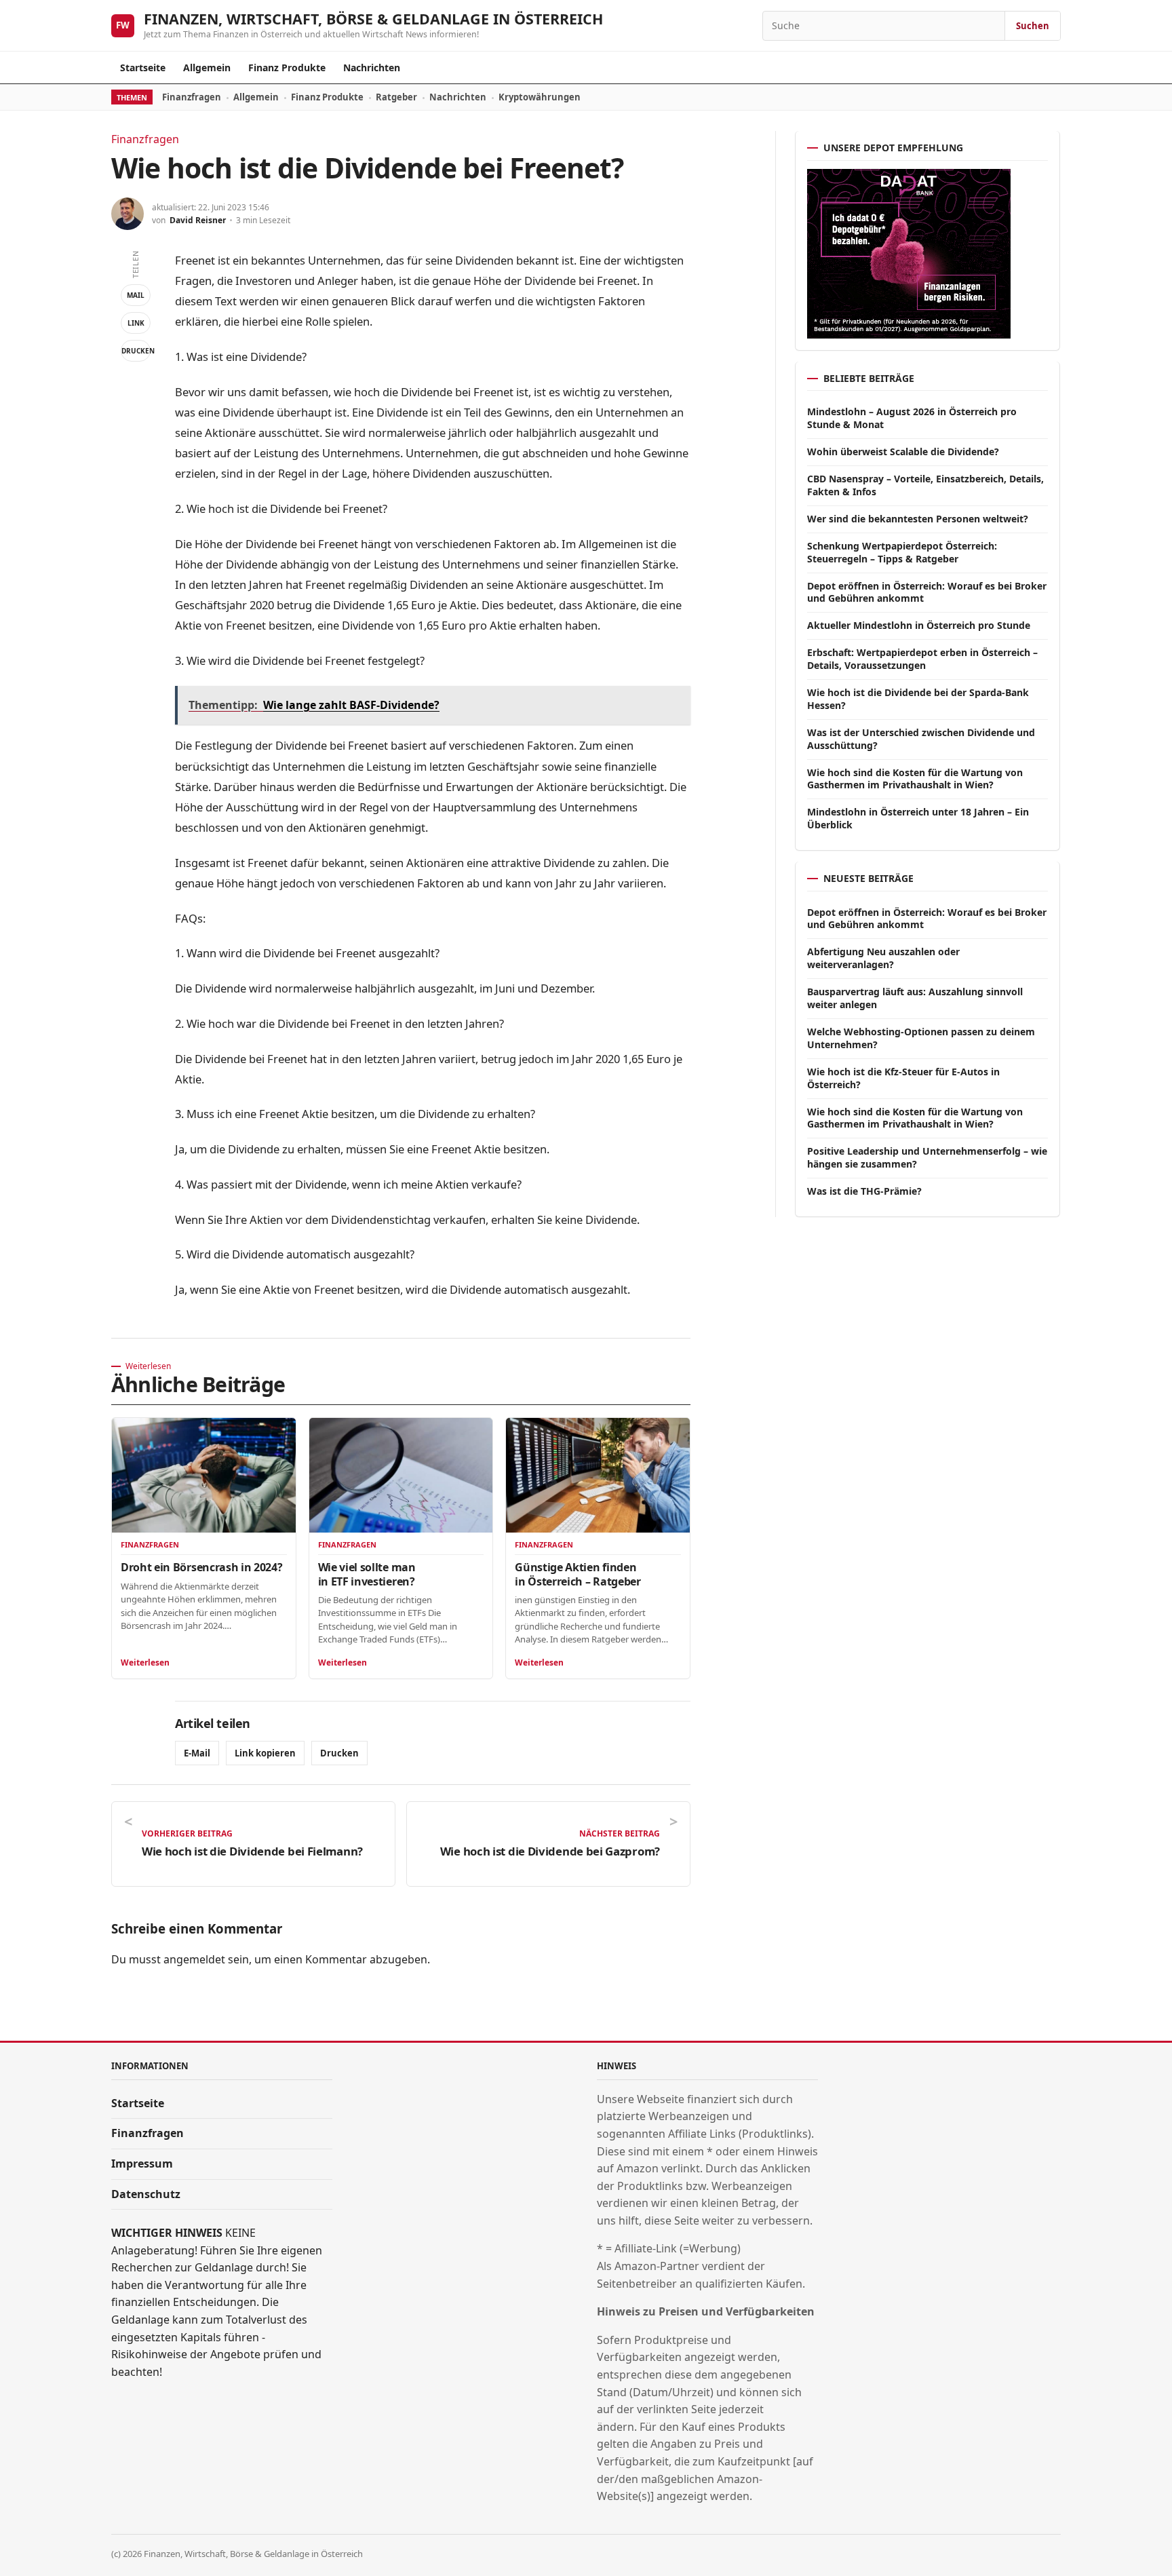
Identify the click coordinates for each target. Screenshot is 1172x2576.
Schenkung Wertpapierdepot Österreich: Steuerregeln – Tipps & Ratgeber (902, 552)
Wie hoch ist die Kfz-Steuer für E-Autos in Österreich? (903, 1078)
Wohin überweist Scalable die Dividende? (903, 451)
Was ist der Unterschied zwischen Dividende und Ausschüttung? (921, 739)
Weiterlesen (145, 1662)
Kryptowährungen (540, 97)
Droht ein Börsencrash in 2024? (201, 1567)
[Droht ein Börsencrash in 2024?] (204, 1475)
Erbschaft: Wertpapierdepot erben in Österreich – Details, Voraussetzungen (922, 659)
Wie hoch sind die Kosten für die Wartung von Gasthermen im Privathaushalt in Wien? (915, 779)
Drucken (136, 351)
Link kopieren (265, 1753)
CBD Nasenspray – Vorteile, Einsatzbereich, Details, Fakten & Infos (925, 485)
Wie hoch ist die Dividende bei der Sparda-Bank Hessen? (918, 699)
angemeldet (194, 1959)
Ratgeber (396, 97)
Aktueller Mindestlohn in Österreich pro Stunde (919, 625)
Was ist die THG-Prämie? (864, 1191)
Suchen (1033, 26)
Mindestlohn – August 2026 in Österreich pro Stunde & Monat (912, 418)
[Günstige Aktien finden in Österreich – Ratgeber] (598, 1475)
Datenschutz (146, 2194)
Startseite (143, 68)
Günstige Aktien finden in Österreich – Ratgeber (578, 1574)
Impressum (142, 2164)
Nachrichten (372, 68)
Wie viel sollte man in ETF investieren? (367, 1574)
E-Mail (197, 1753)
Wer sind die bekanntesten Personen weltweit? (918, 519)
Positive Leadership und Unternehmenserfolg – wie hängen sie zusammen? (927, 1157)
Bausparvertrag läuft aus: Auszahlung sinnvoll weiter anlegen (915, 998)
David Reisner (198, 220)
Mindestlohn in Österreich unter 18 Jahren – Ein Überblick (918, 818)
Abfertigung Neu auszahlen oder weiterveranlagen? (883, 958)
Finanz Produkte (287, 68)
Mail (136, 295)
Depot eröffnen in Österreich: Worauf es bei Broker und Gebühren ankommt (927, 592)
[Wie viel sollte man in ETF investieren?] (401, 1475)
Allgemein (207, 68)
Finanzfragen (192, 97)
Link (136, 323)
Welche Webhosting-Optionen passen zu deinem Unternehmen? (921, 1038)
